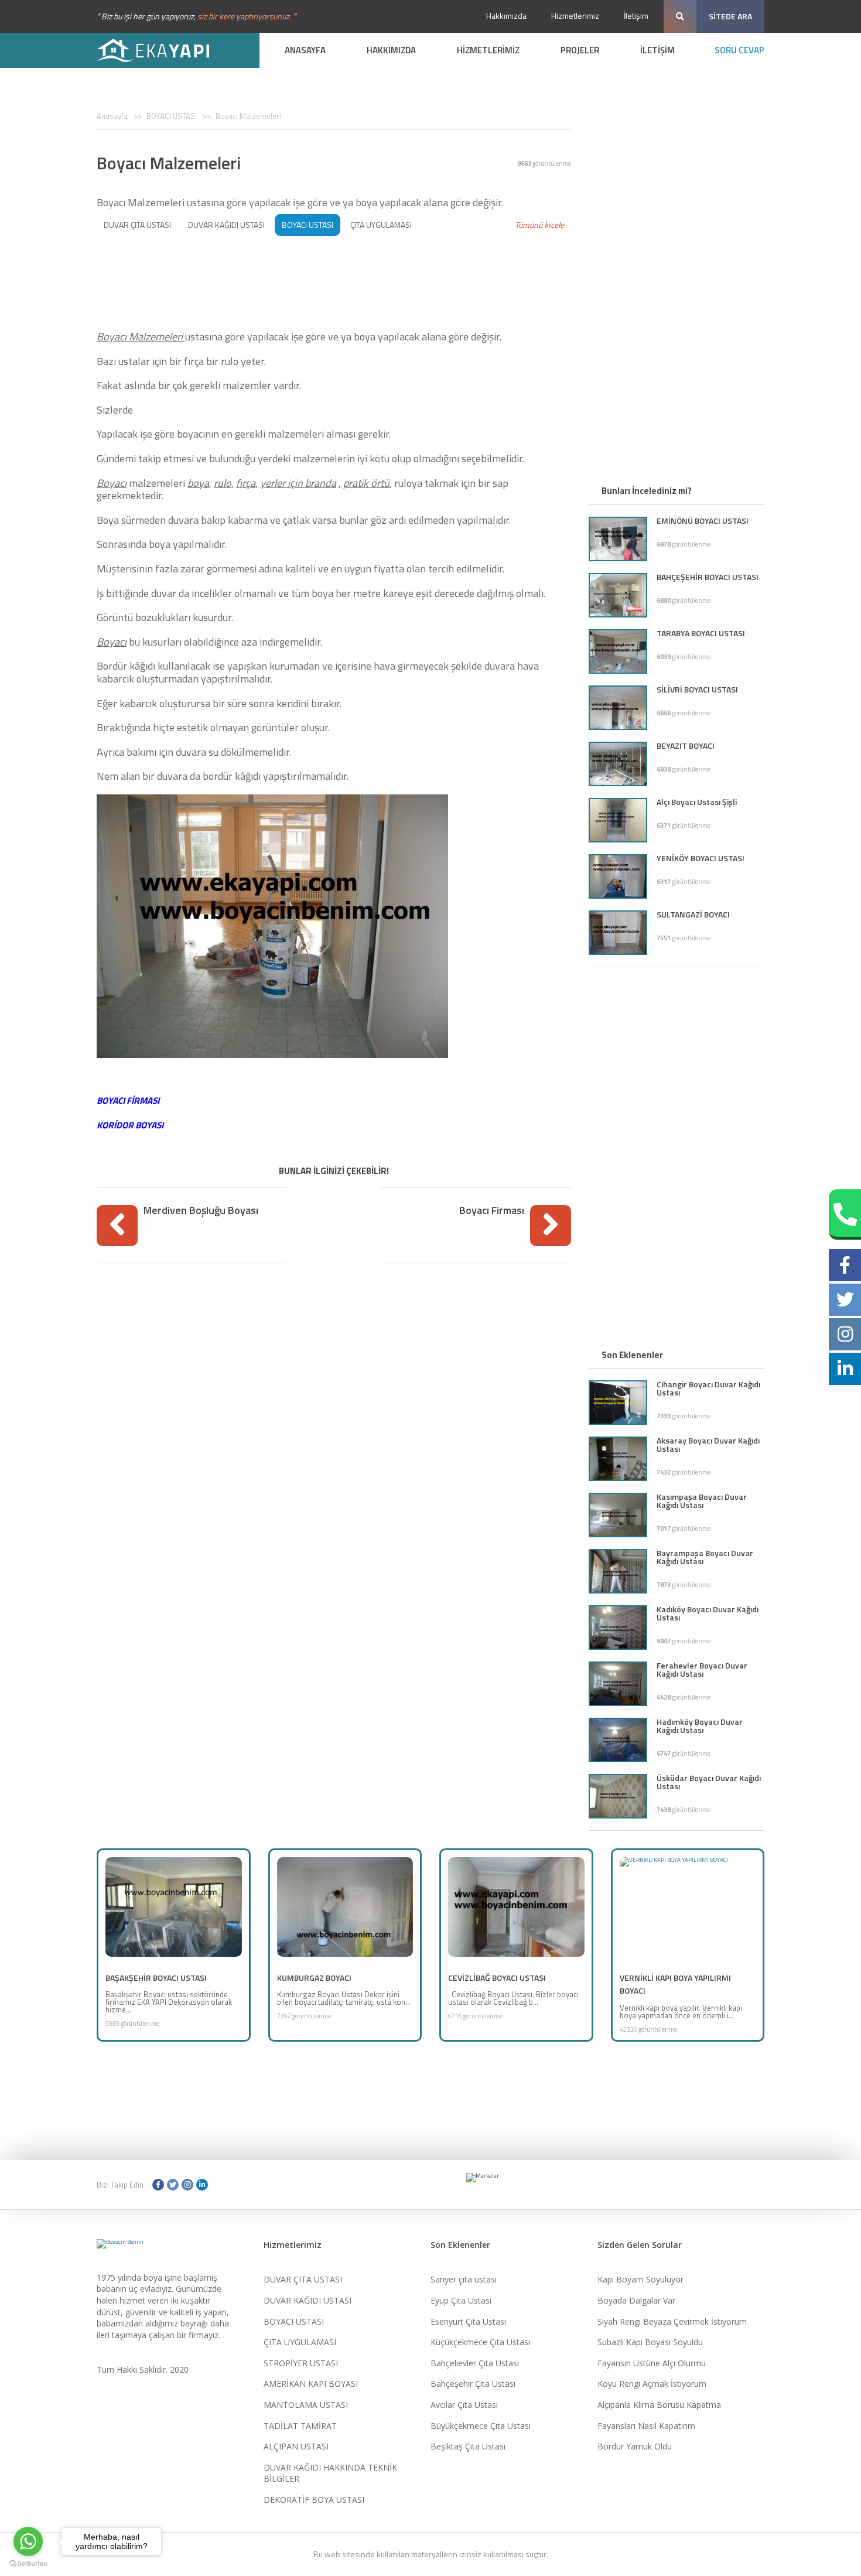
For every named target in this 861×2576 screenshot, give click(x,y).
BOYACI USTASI (172, 116)
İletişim (636, 16)
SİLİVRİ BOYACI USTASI (697, 689)
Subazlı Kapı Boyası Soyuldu (650, 2342)
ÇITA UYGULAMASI (381, 225)
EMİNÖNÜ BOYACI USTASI (703, 521)
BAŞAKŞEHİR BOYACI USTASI (156, 1978)
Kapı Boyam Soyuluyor (640, 2279)
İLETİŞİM (657, 50)
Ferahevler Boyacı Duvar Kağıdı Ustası (702, 1669)
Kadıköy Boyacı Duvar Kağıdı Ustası (708, 1613)
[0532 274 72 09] (845, 1214)
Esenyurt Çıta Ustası (468, 2321)
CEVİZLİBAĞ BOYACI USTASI (497, 1978)
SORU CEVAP (739, 50)
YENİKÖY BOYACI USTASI (701, 858)
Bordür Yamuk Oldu (635, 2446)
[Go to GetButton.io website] (28, 2564)
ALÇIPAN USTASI (296, 2446)
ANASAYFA (305, 50)
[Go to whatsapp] (28, 2541)
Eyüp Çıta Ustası (461, 2300)
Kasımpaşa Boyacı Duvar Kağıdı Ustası (702, 1501)
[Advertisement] (334, 279)
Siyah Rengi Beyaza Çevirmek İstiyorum (672, 2321)
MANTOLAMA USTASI (306, 2405)
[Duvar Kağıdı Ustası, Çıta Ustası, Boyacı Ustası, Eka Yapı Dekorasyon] (161, 50)
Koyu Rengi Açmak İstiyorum (652, 2384)
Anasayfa (112, 116)
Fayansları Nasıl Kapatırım (646, 2426)
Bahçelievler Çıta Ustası (475, 2363)
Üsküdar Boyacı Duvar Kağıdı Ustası (709, 1782)
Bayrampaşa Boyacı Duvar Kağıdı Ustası (705, 1557)
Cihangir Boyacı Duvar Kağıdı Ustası (708, 1388)
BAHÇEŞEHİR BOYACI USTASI (708, 577)
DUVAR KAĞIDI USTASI (226, 225)
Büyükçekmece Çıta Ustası (481, 2426)
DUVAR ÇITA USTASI (137, 225)
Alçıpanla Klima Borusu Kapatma (659, 2405)
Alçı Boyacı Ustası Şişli (697, 802)
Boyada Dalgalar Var (636, 2300)
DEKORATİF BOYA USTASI (314, 2500)
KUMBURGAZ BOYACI (314, 1978)
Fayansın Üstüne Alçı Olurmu (652, 2363)
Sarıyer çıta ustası (464, 2279)
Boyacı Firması (492, 1210)
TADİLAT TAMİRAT (300, 2426)
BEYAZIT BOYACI (686, 745)
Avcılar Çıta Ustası (464, 2405)
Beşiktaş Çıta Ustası (468, 2446)
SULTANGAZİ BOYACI (693, 914)
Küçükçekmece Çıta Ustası (480, 2342)
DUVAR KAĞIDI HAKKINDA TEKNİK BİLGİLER (330, 2473)
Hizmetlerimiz (575, 16)
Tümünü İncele (539, 225)
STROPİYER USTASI (301, 2363)
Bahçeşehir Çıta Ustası (473, 2384)
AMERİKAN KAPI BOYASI (311, 2384)
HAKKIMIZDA (391, 50)
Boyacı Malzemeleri (248, 116)
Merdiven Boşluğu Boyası (201, 1210)
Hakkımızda (506, 16)
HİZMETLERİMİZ (488, 50)
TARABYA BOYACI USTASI (701, 633)
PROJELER (580, 50)
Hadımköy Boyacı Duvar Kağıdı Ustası (700, 1726)
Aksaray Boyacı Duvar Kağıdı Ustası (708, 1444)
